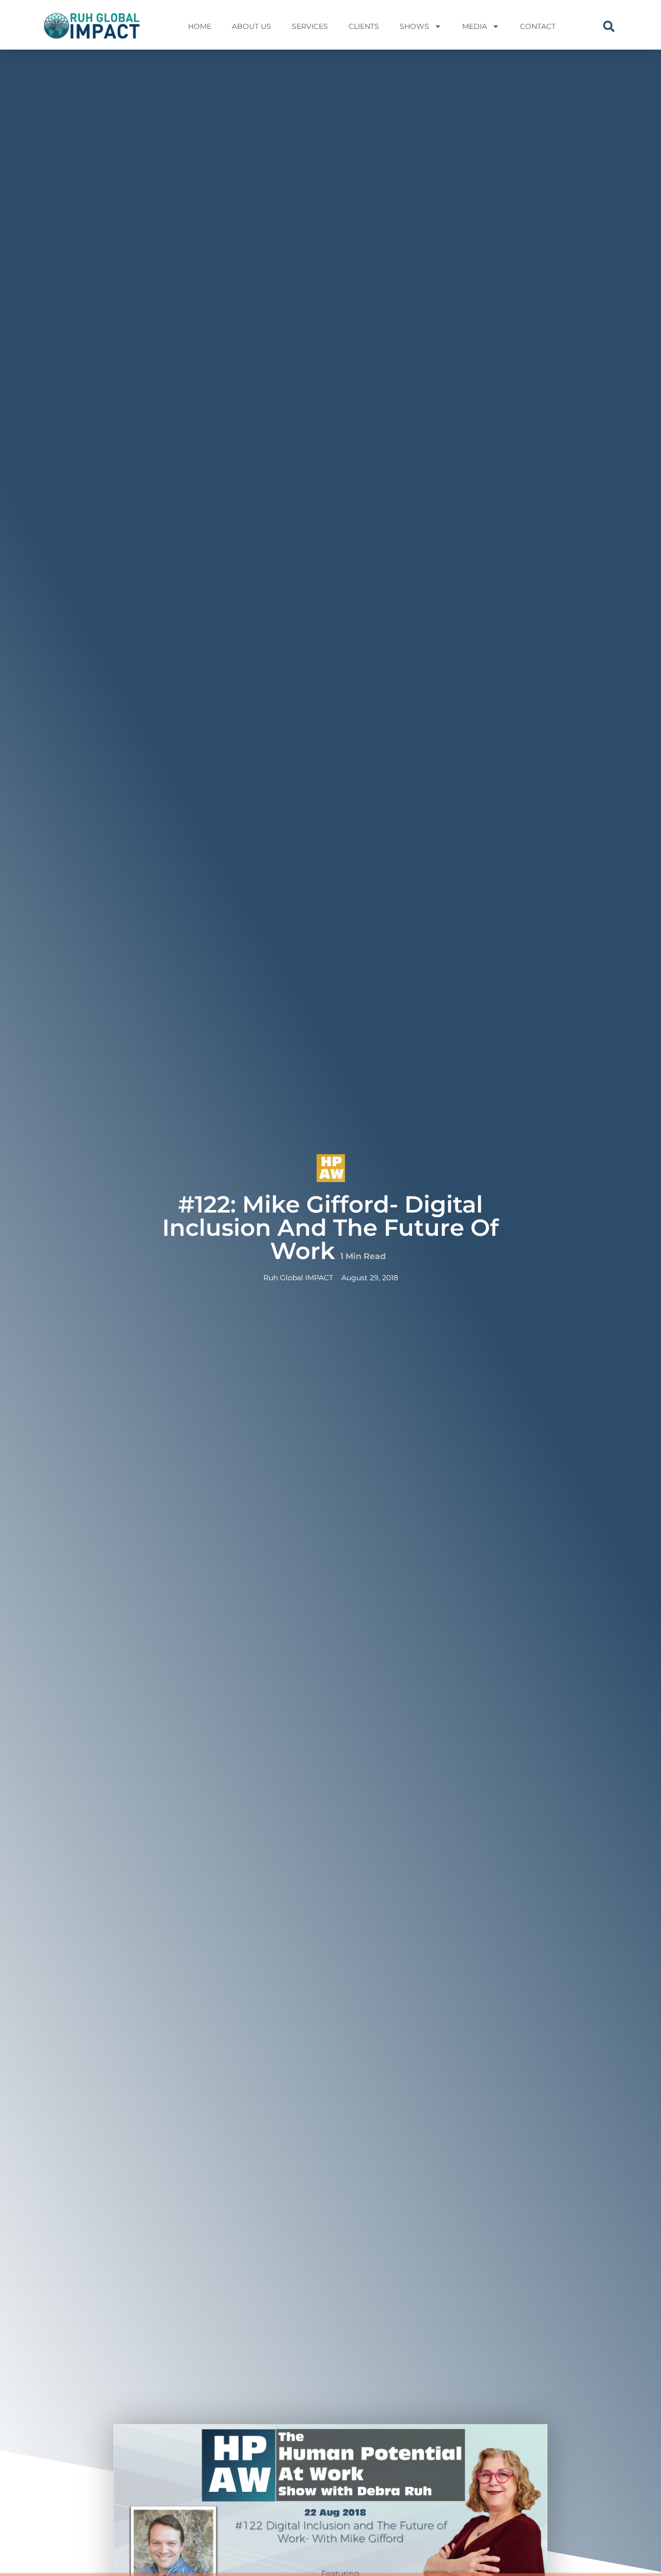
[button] (609, 26)
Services (310, 26)
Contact (538, 26)
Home (200, 26)
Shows (414, 26)
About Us (251, 26)
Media (475, 26)
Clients (364, 26)
